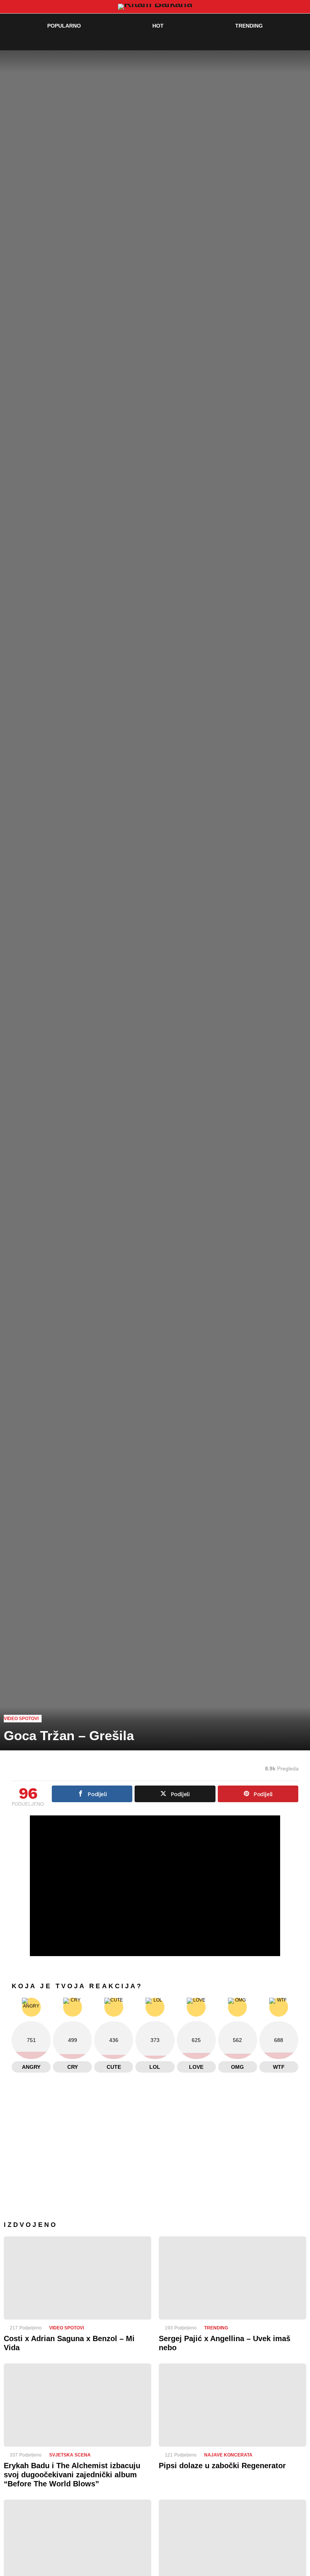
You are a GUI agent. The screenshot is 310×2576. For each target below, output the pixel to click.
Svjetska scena (70, 2455)
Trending (249, 26)
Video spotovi (67, 2328)
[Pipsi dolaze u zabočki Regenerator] (232, 2405)
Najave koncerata (228, 2455)
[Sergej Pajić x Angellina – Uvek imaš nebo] (232, 2278)
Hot (158, 26)
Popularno (64, 26)
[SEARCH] (286, 41)
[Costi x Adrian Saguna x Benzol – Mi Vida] (77, 2278)
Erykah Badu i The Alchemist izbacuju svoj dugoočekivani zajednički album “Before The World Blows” (72, 2475)
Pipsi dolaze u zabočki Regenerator (222, 2466)
